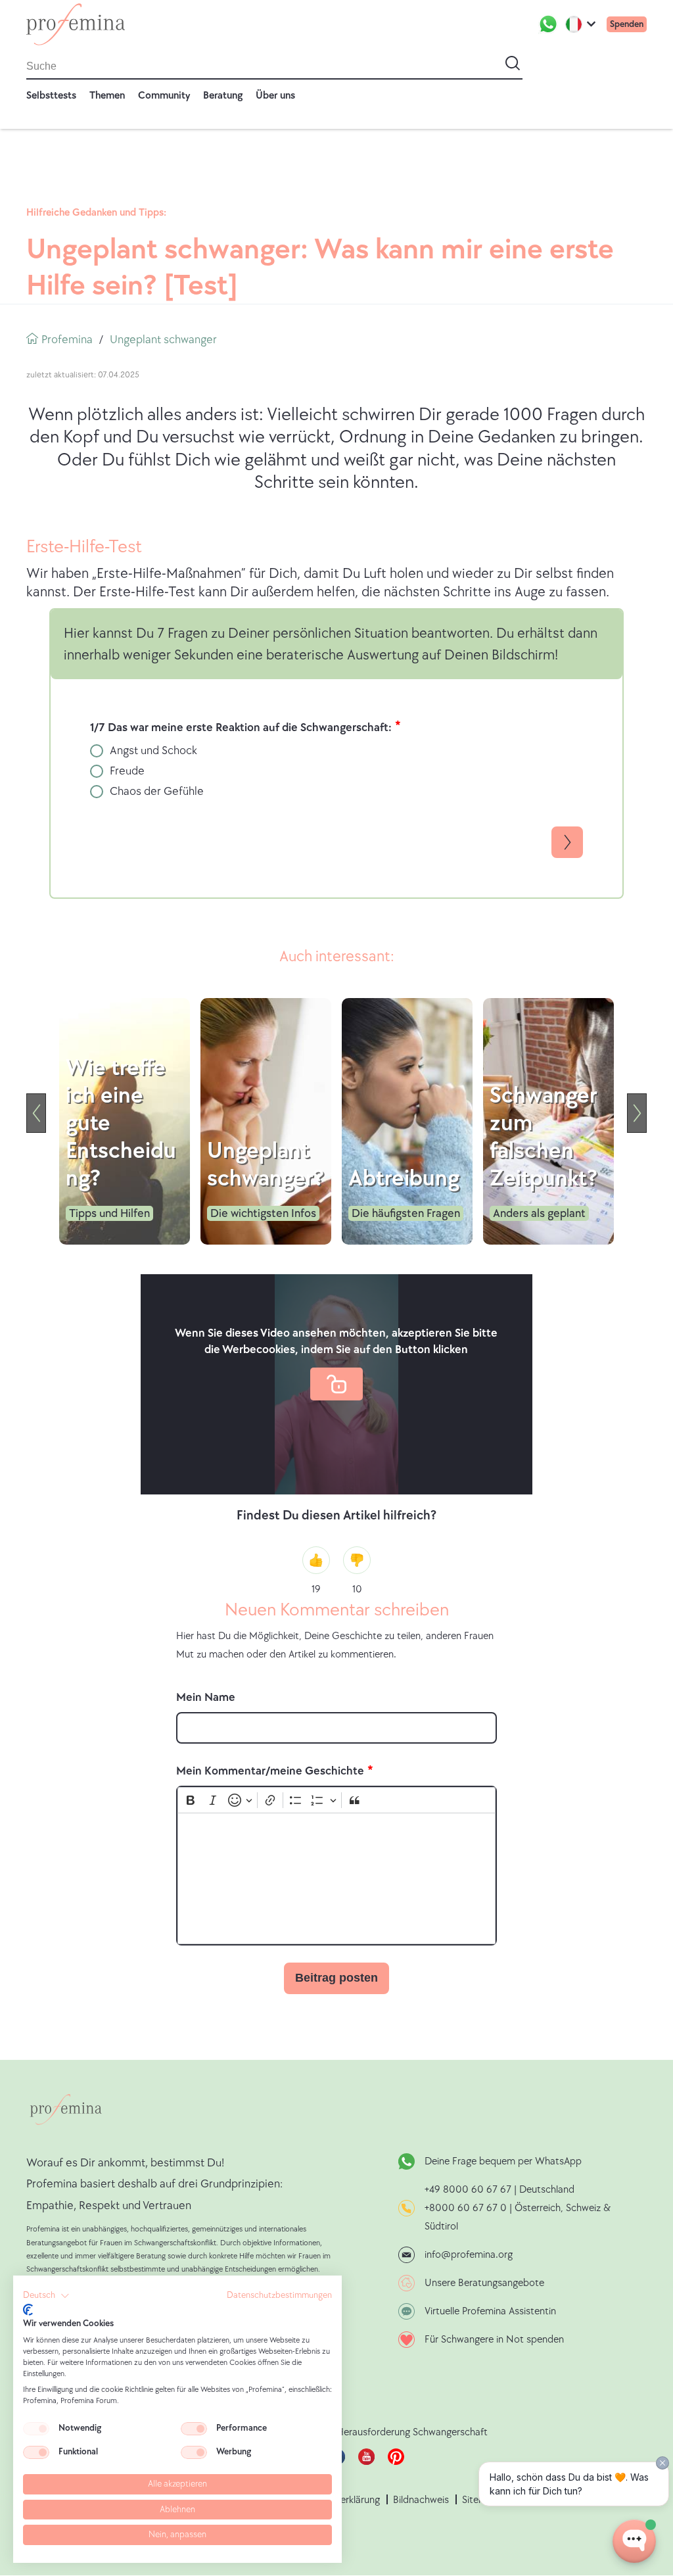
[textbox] (336, 1878)
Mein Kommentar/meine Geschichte (270, 1771)
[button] (46, 2296)
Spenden (627, 24)
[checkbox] (36, 2429)
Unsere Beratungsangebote (484, 2283)
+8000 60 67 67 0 (466, 2208)
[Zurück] (36, 1113)
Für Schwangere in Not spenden (494, 2340)
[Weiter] (637, 1113)
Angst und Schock (153, 751)
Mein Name (206, 1697)
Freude (127, 771)
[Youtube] (366, 2462)
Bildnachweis (421, 2500)
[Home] (76, 24)
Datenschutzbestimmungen (279, 2295)
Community (164, 96)
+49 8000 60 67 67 (469, 2190)
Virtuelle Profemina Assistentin (490, 2311)
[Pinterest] (396, 2462)
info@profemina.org (469, 2255)
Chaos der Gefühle (157, 791)
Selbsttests (51, 96)
